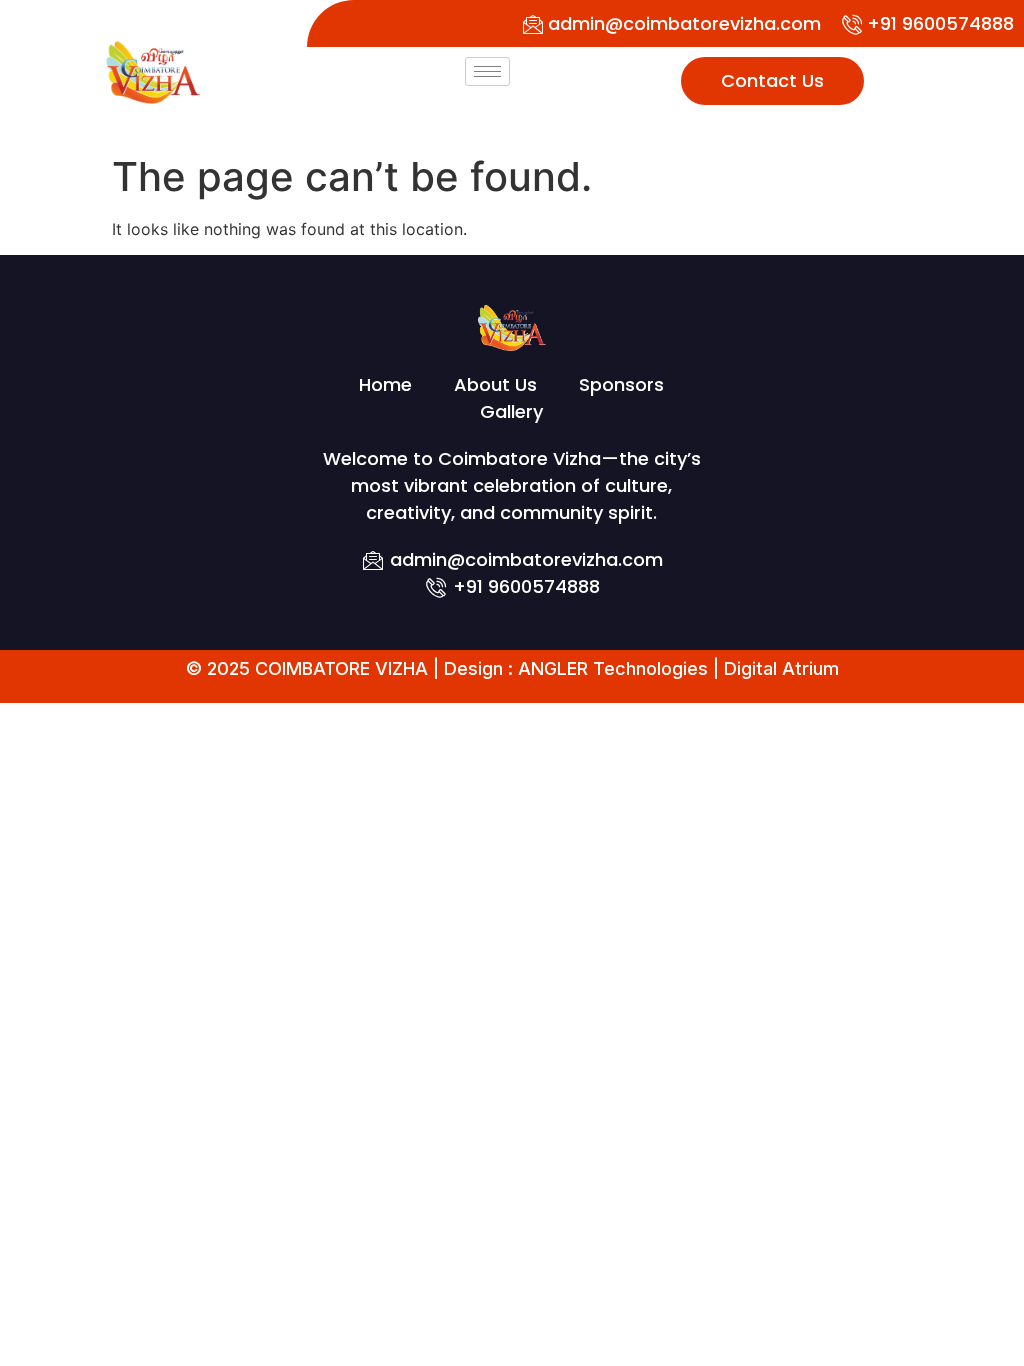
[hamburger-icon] (487, 71)
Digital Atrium (781, 668)
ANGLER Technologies (613, 668)
